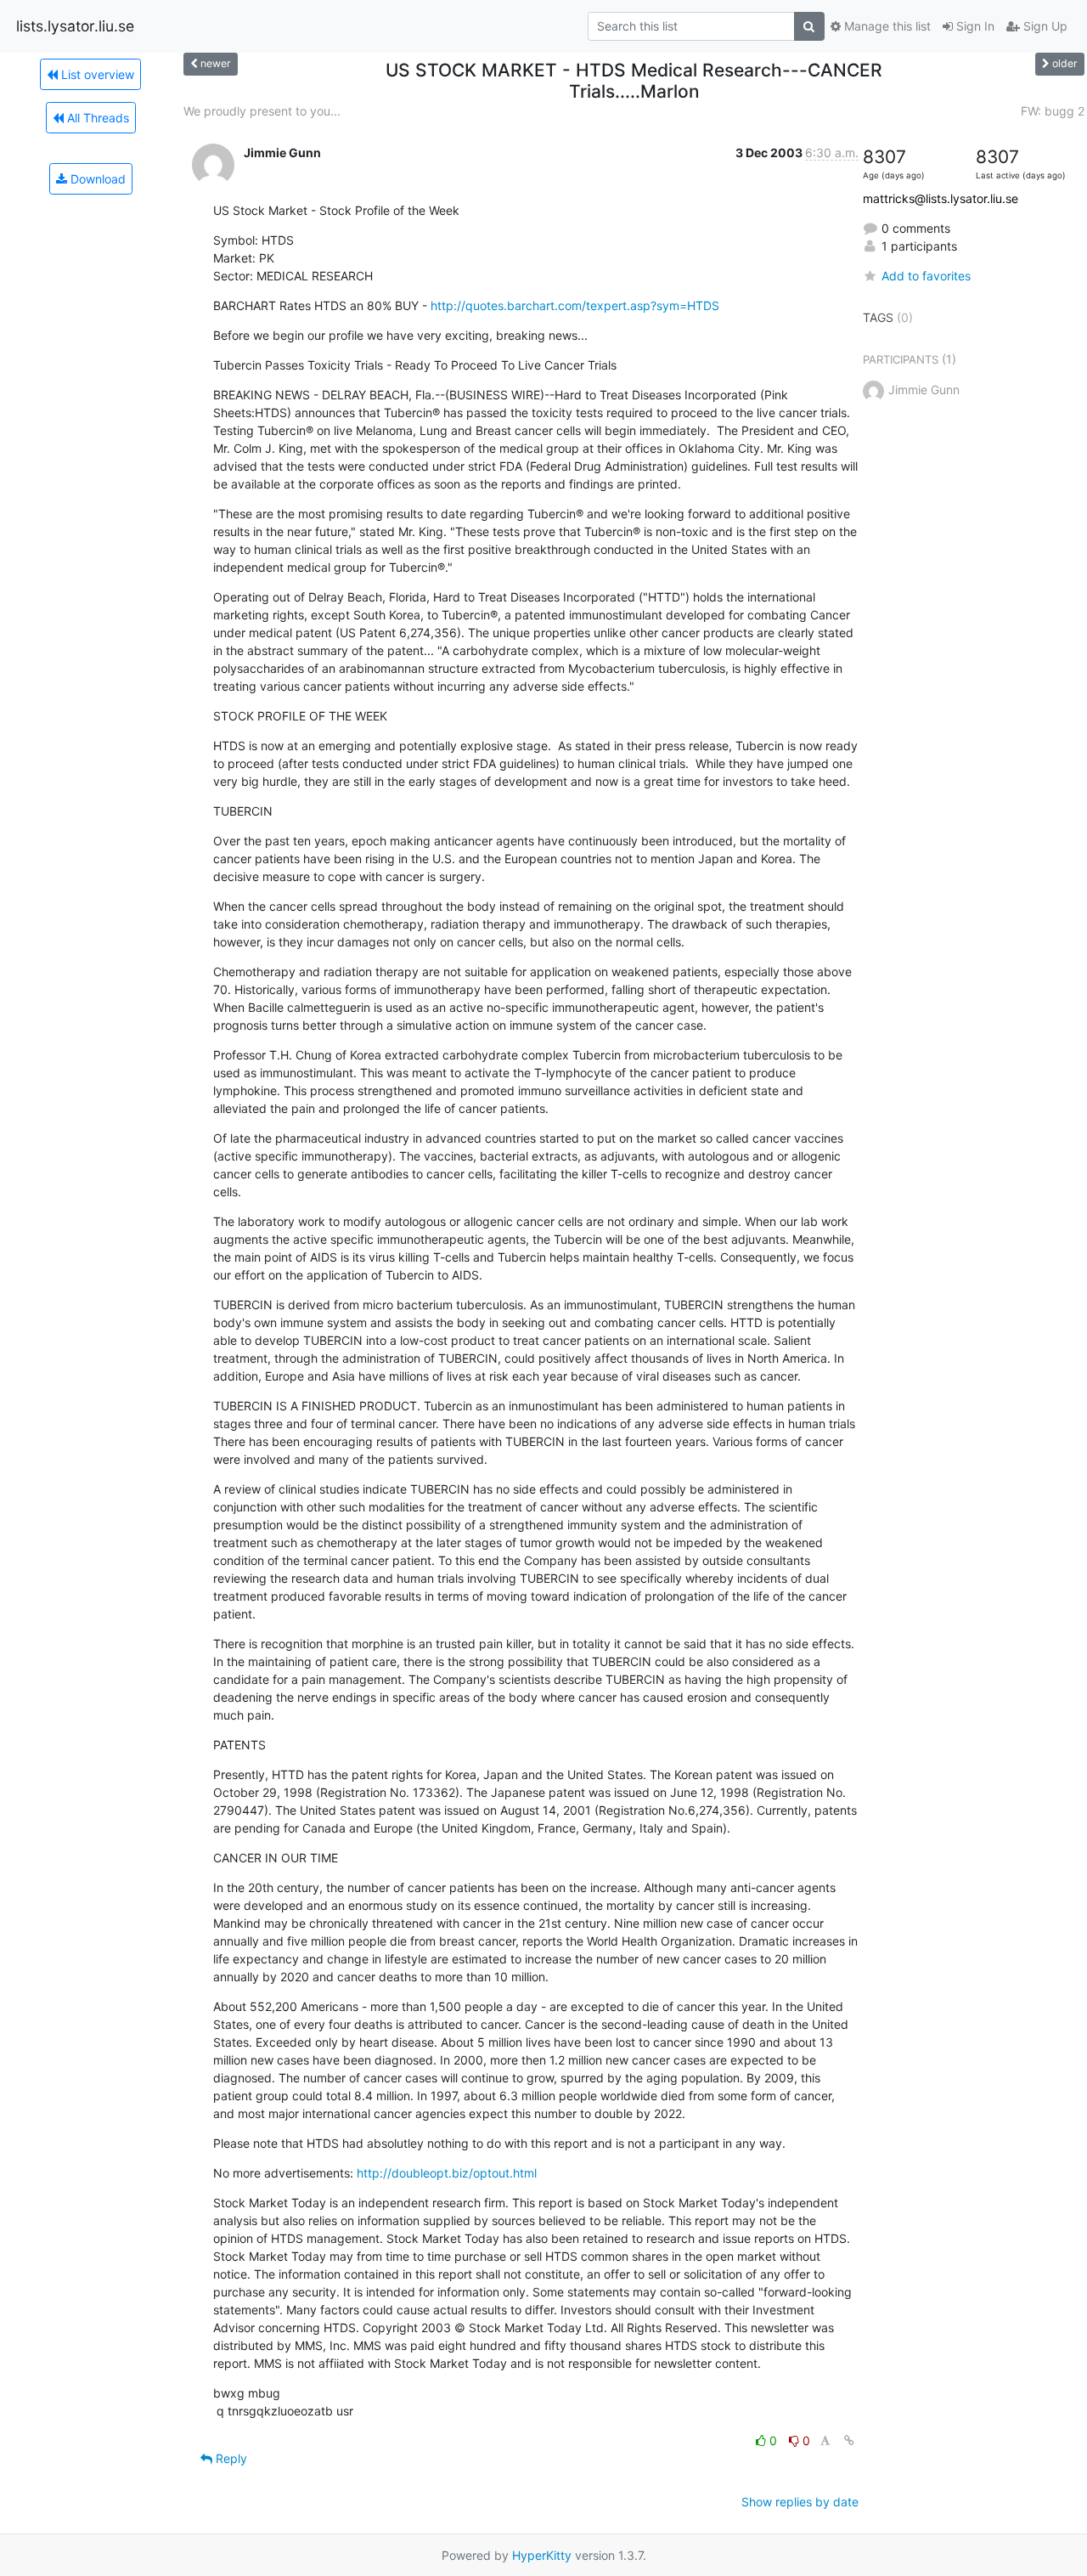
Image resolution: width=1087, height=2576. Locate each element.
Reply (230, 2458)
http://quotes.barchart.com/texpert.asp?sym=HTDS (575, 305)
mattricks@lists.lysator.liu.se (941, 198)
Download (96, 179)
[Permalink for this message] (849, 2440)
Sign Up (1044, 26)
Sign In (974, 26)
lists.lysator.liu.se (75, 26)
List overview (96, 74)
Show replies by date (800, 2502)
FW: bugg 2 (1053, 111)
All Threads (96, 118)
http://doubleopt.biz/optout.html (447, 2173)
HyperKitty (542, 2555)
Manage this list (886, 26)
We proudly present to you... (262, 111)
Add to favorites (926, 276)
